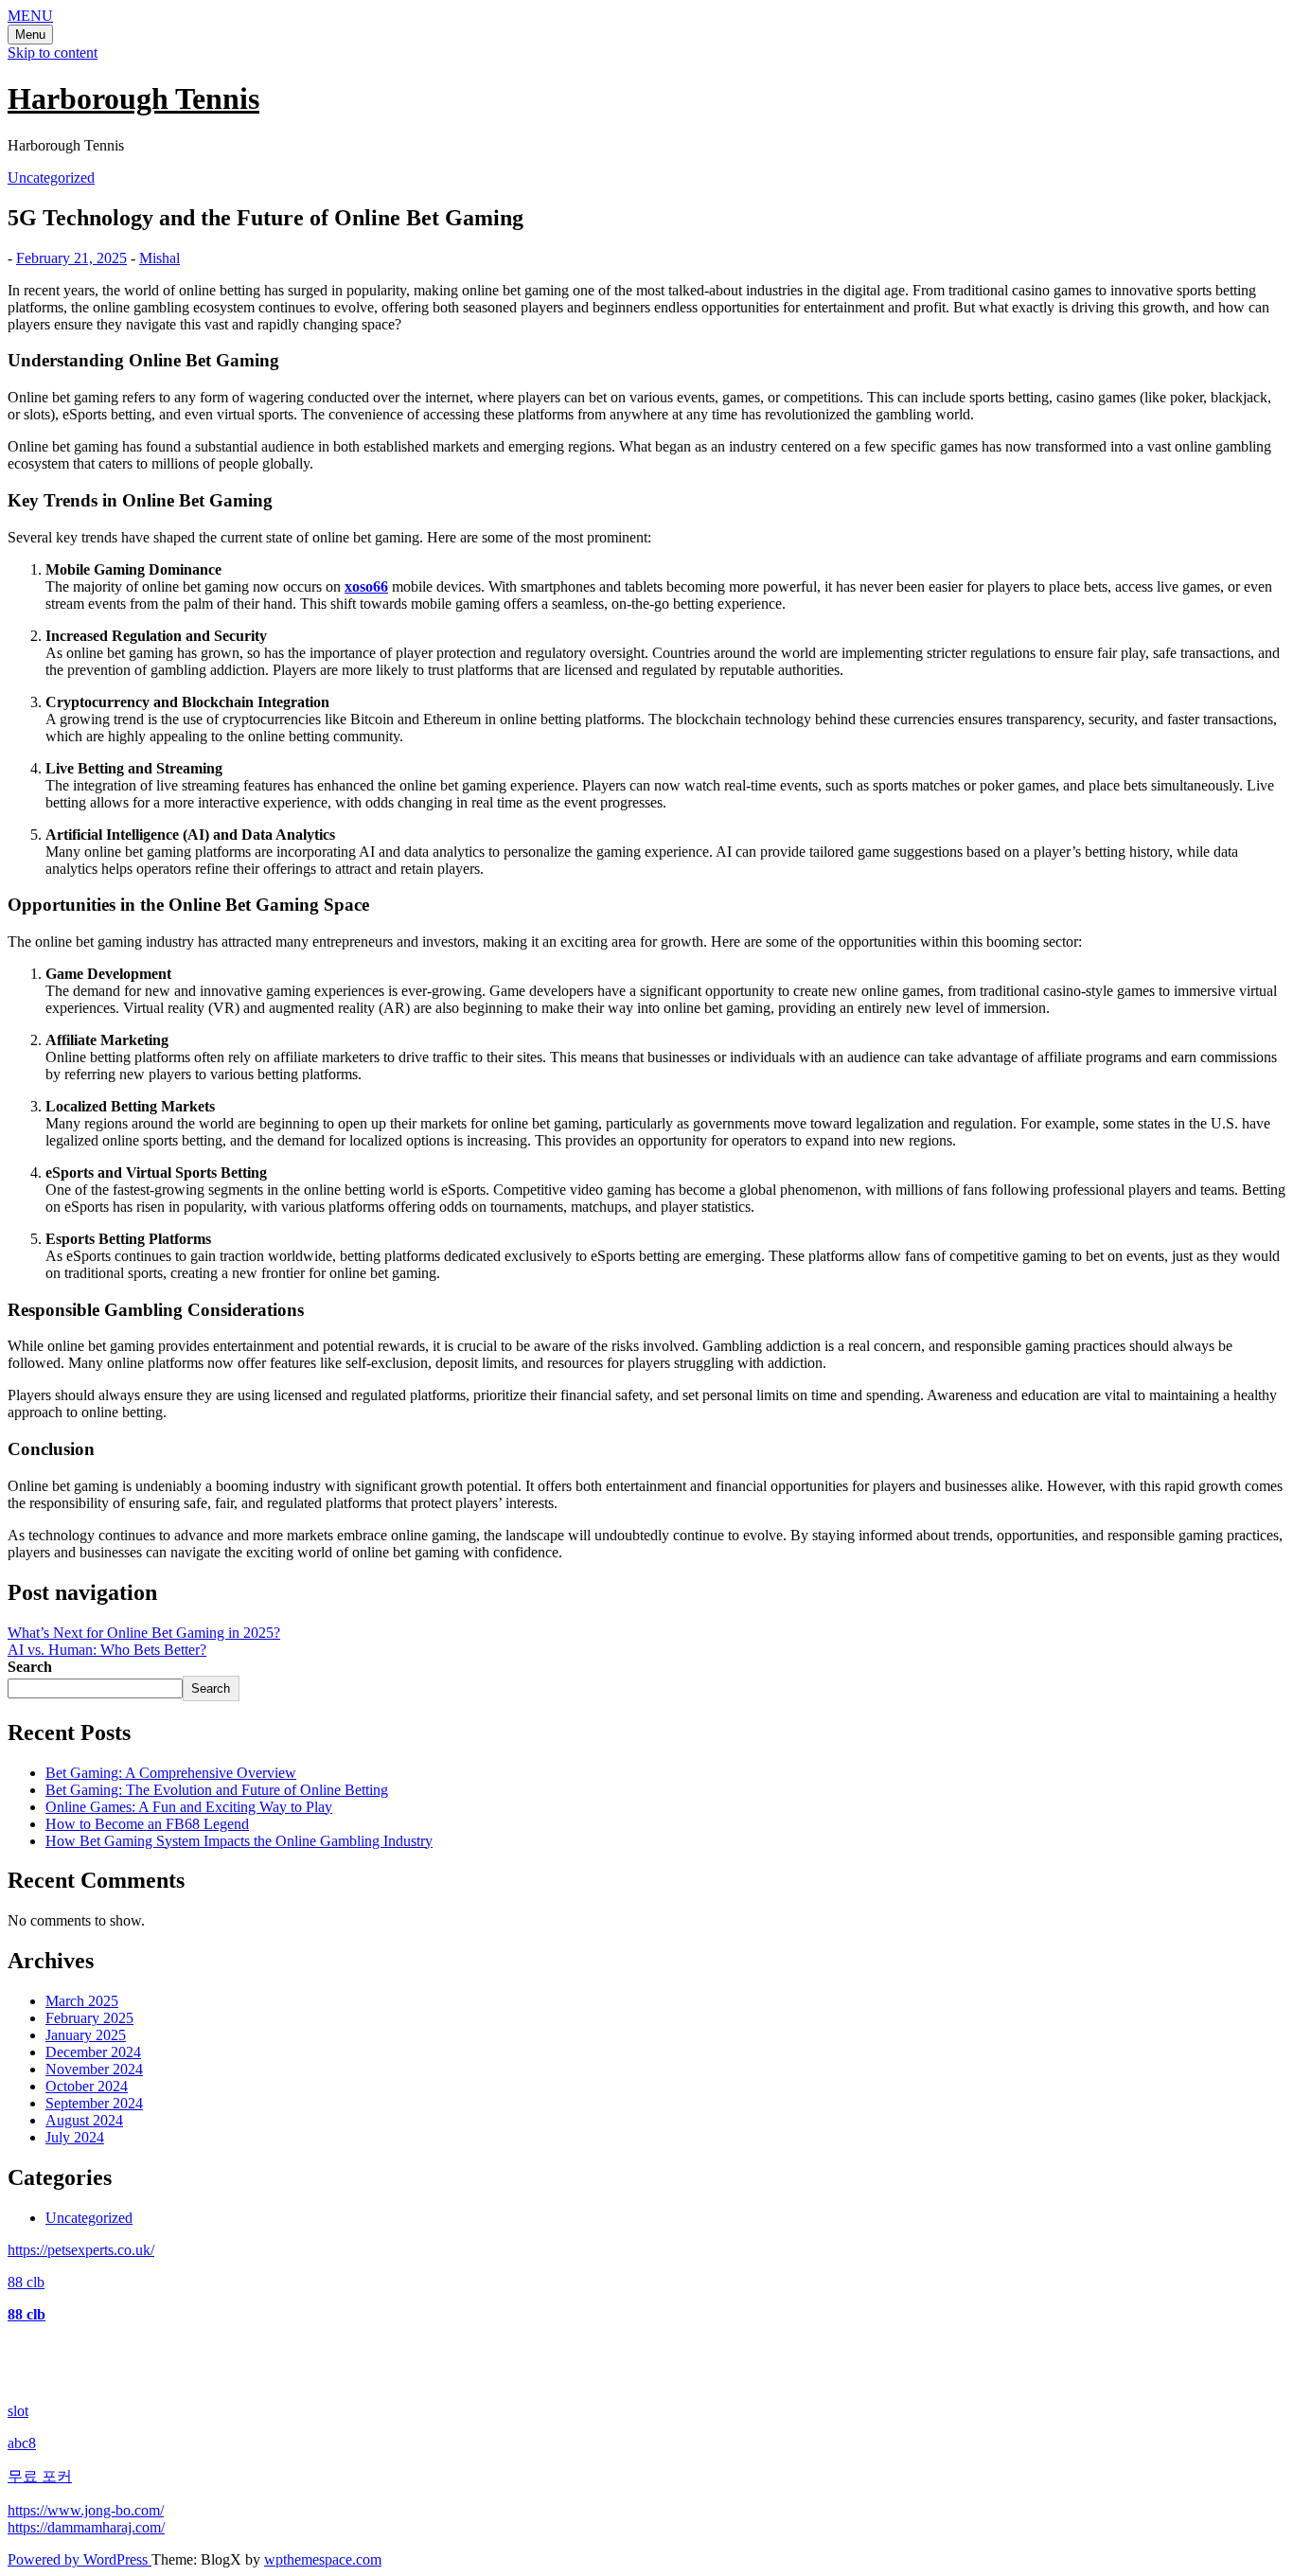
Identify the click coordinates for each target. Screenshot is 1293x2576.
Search (30, 1667)
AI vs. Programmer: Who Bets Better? (107, 1650)
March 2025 (82, 2001)
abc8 (22, 2443)
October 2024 (87, 2086)
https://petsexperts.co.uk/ (81, 2250)
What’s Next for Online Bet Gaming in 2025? (144, 1633)
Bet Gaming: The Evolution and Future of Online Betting (217, 1790)
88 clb (26, 2282)
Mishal (159, 258)
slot (18, 2411)
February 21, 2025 (71, 258)
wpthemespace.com (323, 2559)
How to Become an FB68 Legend (147, 1824)
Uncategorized (51, 178)
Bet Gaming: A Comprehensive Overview (171, 1773)
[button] (30, 16)
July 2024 (75, 2137)
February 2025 (89, 2018)
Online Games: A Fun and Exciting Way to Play (189, 1807)
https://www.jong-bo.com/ (86, 2510)
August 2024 (84, 2120)
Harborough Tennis (133, 98)
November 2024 (94, 2069)
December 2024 (93, 2052)
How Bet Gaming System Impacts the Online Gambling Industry (239, 1841)
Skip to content (53, 53)
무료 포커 (40, 2476)
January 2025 (86, 2035)
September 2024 (94, 2103)
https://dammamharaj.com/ (86, 2527)
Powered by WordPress (80, 2559)
